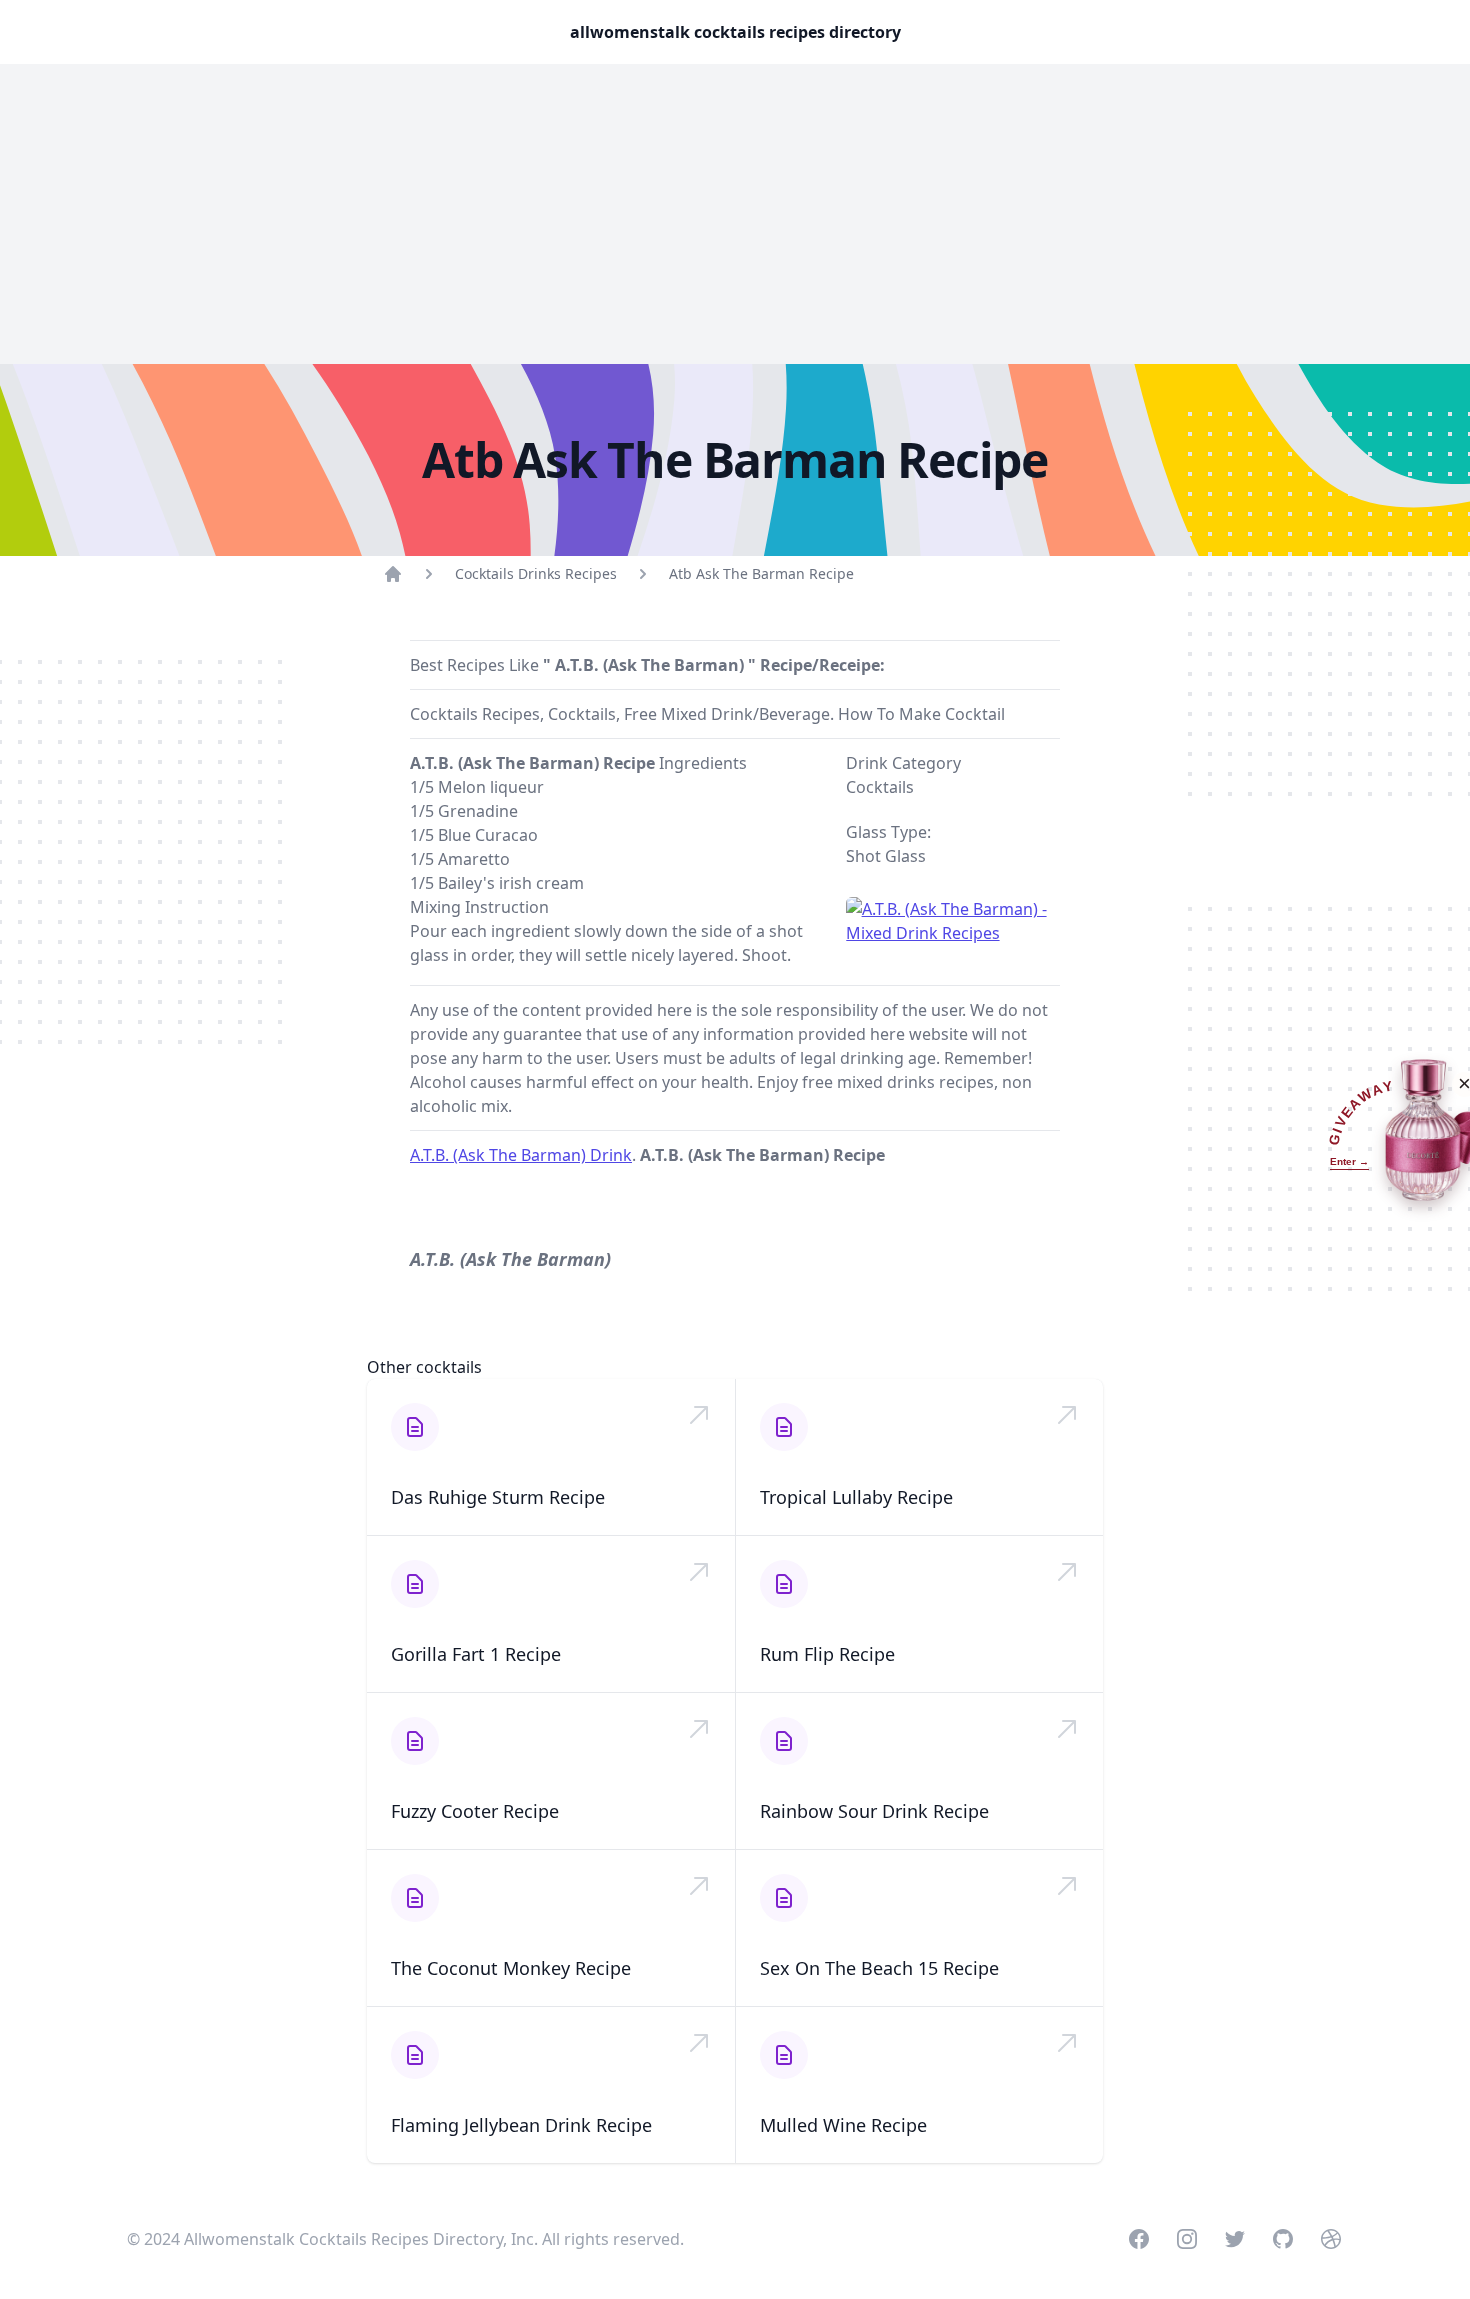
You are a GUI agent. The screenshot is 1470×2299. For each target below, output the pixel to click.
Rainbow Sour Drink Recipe (874, 1811)
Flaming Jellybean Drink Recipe (521, 2125)
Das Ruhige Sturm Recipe (498, 1497)
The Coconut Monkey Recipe (511, 1968)
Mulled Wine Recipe (843, 2125)
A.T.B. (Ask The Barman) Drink (521, 1155)
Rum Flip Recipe (827, 1654)
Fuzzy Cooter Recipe (475, 1811)
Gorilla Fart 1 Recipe (476, 1654)
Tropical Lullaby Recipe (856, 1497)
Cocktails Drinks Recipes (536, 573)
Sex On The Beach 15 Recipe (879, 1968)
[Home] (393, 574)
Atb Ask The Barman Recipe (761, 573)
